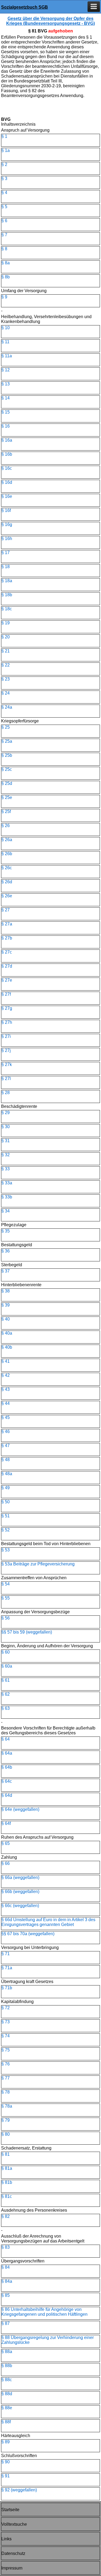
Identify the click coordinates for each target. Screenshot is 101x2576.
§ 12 (6, 370)
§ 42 (6, 1375)
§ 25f (6, 812)
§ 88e (7, 2408)
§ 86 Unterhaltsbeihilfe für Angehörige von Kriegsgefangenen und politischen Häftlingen (44, 2312)
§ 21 (6, 651)
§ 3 (4, 179)
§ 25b (7, 755)
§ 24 (6, 693)
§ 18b (7, 595)
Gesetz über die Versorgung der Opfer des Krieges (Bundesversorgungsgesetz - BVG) (50, 21)
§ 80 (6, 2134)
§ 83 (6, 2247)
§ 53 (6, 1550)
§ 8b (6, 277)
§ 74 (6, 2036)
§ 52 (6, 1530)
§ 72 (6, 2008)
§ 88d (7, 2394)
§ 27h (7, 1022)
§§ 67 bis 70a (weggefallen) (28, 1934)
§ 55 (6, 1598)
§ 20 (6, 637)
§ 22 (6, 665)
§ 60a (7, 1666)
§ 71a (7, 1968)
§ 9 (4, 297)
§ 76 (6, 2064)
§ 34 (6, 1211)
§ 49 (6, 1488)
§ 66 (6, 1863)
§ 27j (6, 1050)
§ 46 (6, 1432)
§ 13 (6, 384)
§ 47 (6, 1446)
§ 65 (6, 1843)
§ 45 (6, 1417)
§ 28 (6, 1093)
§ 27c (7, 952)
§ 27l (6, 1079)
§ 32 (6, 1155)
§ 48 (6, 1460)
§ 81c (7, 2196)
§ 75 (6, 2050)
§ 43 (6, 1389)
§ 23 (6, 679)
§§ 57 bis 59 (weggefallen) (27, 1632)
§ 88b (7, 2366)
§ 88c (7, 2380)
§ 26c (7, 868)
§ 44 (6, 1403)
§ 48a (7, 1474)
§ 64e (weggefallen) (20, 1809)
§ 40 (6, 1319)
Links (6, 2539)
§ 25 (6, 727)
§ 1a (6, 150)
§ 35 (6, 1231)
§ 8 (4, 249)
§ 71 (6, 1954)
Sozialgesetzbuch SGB (25, 7)
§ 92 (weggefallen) (19, 2490)
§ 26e (7, 896)
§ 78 (6, 2092)
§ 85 (6, 2295)
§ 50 (6, 1502)
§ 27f (6, 994)
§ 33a (7, 1183)
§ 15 (6, 412)
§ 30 (6, 1127)
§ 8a (6, 263)
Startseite (10, 2510)
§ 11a (7, 356)
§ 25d (7, 783)
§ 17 (6, 553)
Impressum (12, 2568)
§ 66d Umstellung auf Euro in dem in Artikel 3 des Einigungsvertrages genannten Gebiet (48, 1922)
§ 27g (7, 1008)
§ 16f (6, 510)
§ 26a (7, 840)
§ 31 (6, 1141)
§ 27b (7, 938)
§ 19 (6, 623)
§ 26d (7, 882)
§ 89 (6, 2442)
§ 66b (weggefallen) (20, 1892)
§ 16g (7, 524)
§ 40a (7, 1333)
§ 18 (6, 567)
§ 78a (7, 2106)
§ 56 (6, 1618)
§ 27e (7, 980)
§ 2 (4, 164)
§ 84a (7, 2281)
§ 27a (7, 924)
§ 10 (6, 328)
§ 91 (6, 2476)
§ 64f (6, 1823)
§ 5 (4, 207)
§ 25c (7, 769)
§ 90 (6, 2462)
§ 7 (4, 235)
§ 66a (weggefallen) (20, 1877)
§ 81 (6, 2154)
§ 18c (7, 609)
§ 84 (6, 2267)
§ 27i (6, 1036)
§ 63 (6, 1708)
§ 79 (6, 2120)
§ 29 (6, 1113)
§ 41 (6, 1361)
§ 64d (7, 1795)
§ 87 (6, 2323)
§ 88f (6, 2422)
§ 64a (7, 1753)
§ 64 (6, 1739)
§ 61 (6, 1680)
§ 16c (7, 468)
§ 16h (7, 539)
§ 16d (7, 482)
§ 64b (7, 1767)
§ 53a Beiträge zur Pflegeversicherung (38, 1564)
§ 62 (6, 1694)
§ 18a (7, 581)
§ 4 (4, 193)
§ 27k (7, 1064)
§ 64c (7, 1781)
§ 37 (6, 1271)
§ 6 (4, 221)
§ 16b (7, 454)
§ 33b (7, 1197)
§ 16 (6, 426)
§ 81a (7, 2168)
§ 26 (6, 826)
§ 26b (7, 854)
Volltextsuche (14, 2524)
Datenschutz (13, 2553)
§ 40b (7, 1347)
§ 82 (6, 2216)
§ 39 (6, 1305)
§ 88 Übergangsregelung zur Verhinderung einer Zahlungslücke (48, 2340)
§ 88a (7, 2352)
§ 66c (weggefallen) (20, 1906)
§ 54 (6, 1584)
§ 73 (6, 2022)
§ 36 (6, 1251)
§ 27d (7, 966)
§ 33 (6, 1169)
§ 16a (7, 440)
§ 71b (7, 1988)
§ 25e (7, 797)
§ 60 (6, 1652)
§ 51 (6, 1516)
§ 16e (7, 496)
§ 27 (6, 910)
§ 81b (7, 2182)
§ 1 (4, 136)
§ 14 (6, 398)
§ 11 (5, 342)
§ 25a (7, 741)
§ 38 (6, 1291)
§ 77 (6, 2078)
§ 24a (7, 707)
